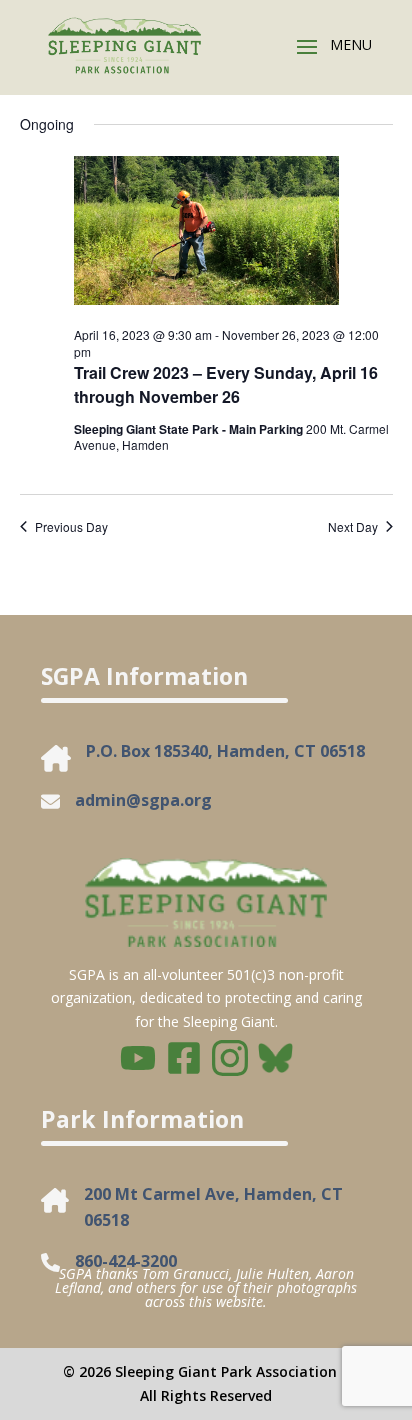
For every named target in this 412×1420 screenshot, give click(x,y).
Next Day (353, 527)
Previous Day (71, 527)
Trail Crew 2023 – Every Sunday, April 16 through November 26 (226, 384)
